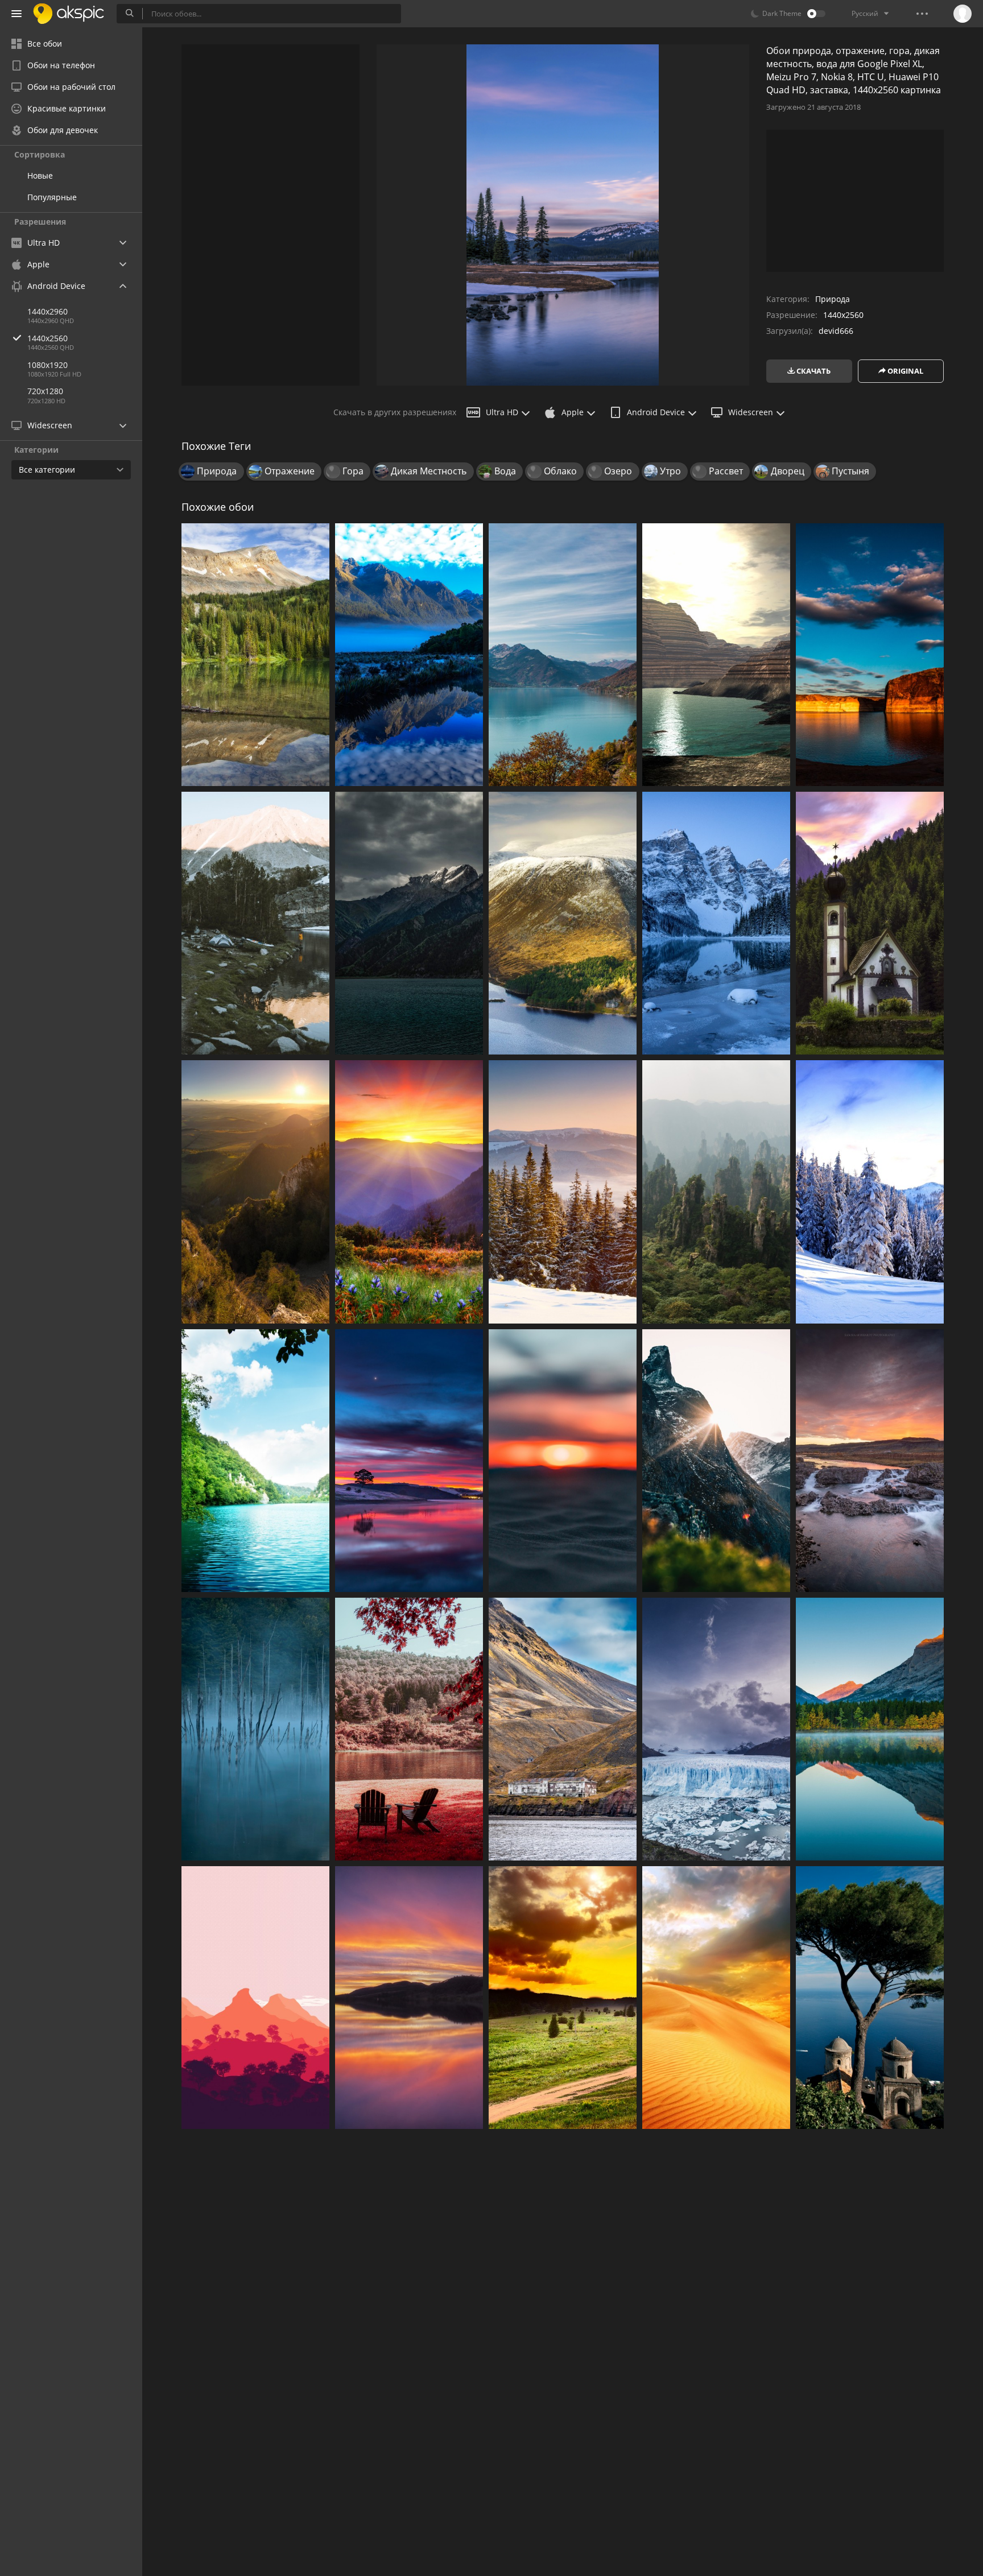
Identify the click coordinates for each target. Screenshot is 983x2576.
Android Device (656, 412)
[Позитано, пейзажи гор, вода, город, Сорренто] (870, 1998)
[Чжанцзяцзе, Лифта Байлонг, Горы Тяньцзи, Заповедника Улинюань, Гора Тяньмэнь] (716, 1192)
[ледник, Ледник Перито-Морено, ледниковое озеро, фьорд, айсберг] (716, 1729)
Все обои (45, 44)
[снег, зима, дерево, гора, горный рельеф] (563, 1192)
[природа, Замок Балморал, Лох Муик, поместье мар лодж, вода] (563, 923)
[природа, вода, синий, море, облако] (409, 1461)
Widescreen (751, 412)
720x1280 (45, 391)
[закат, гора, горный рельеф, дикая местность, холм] (255, 1192)
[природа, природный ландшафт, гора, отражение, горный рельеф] (409, 655)
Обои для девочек (63, 130)
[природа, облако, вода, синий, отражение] (870, 655)
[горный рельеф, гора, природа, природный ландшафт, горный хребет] (716, 1461)
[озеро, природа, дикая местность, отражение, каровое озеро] (255, 655)
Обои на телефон (61, 65)
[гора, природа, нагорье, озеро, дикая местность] (563, 655)
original (904, 371)
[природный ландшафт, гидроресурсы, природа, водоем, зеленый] (255, 1461)
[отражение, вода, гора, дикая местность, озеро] (255, 923)
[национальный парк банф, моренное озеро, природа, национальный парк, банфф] (716, 923)
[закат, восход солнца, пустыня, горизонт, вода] (563, 1461)
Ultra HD (502, 412)
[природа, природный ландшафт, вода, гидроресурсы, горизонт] (870, 1461)
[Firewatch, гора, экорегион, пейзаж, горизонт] (255, 1998)
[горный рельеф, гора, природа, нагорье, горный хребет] (870, 923)
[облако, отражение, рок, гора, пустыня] (716, 655)
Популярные (52, 197)
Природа (833, 299)
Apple (573, 412)
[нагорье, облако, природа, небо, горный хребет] (409, 923)
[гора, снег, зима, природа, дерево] (870, 1192)
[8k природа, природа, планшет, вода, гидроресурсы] (870, 1729)
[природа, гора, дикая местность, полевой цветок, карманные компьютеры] (409, 1192)
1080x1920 (48, 365)
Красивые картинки (67, 108)
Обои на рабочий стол (71, 87)
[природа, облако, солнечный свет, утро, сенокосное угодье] (563, 1998)
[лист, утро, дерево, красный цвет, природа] (409, 1729)
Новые (40, 175)
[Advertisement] (270, 215)
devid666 (836, 331)
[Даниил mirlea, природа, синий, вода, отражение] (255, 1729)
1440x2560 (48, 338)
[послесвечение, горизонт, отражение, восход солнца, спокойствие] (409, 1998)
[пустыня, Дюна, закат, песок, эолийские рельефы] (716, 1998)
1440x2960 (48, 311)
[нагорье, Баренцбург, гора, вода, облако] (563, 1729)
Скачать (813, 371)
